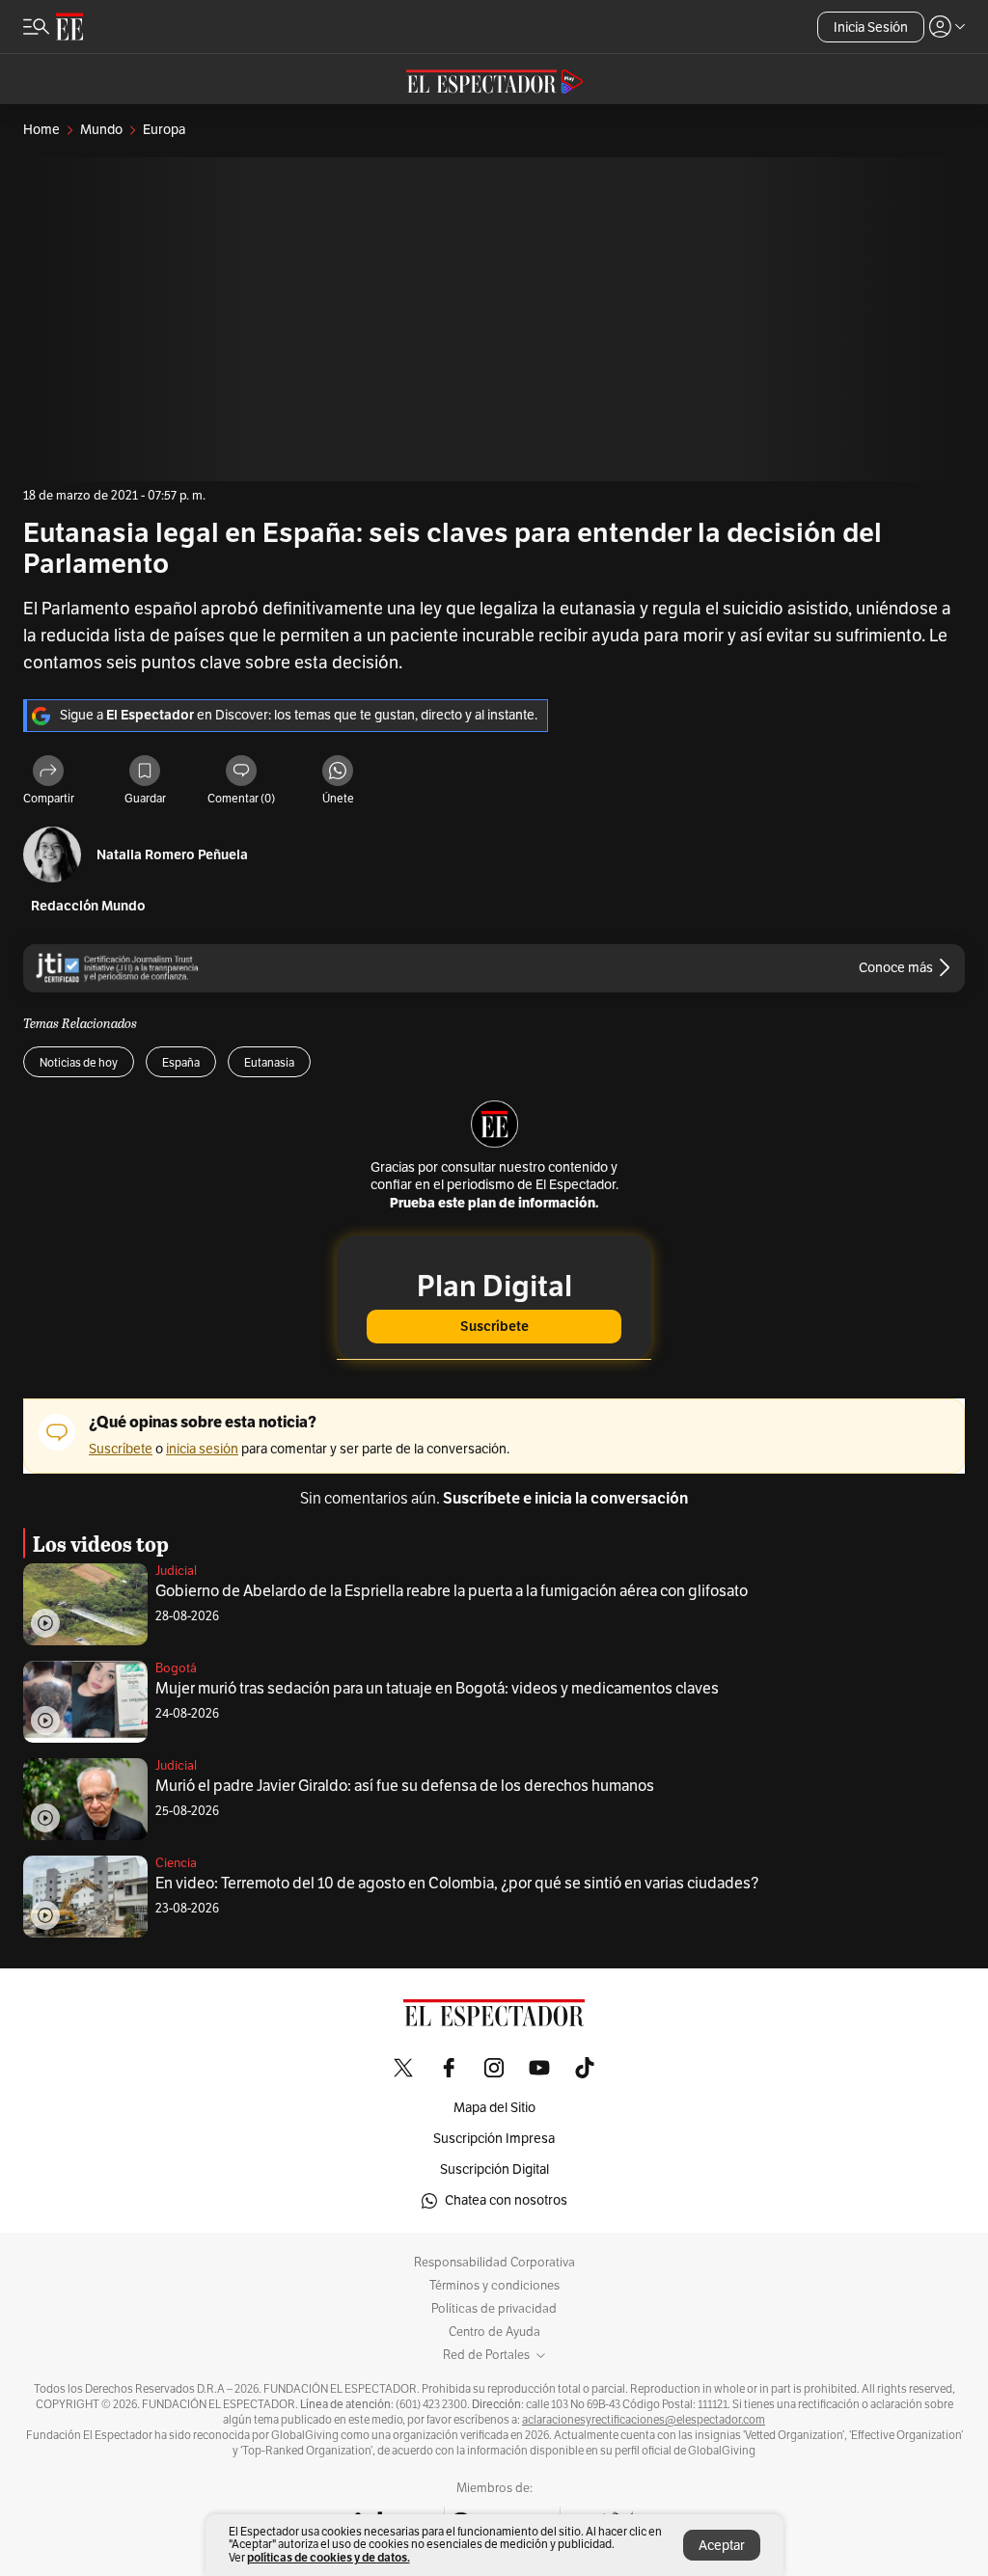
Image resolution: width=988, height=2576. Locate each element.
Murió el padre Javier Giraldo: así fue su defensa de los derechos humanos (405, 1786)
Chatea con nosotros (506, 2200)
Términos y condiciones (494, 2286)
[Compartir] (48, 772)
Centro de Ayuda (494, 2332)
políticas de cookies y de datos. (329, 2557)
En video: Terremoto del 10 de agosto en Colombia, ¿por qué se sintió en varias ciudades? (457, 1884)
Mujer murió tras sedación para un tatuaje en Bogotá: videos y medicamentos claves (437, 1689)
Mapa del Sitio (494, 2108)
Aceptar (722, 2546)
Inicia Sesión (871, 27)
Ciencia (176, 1863)
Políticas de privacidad (494, 2309)
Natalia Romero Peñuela (172, 855)
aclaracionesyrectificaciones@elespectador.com (644, 2420)
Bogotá (176, 1668)
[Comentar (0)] (241, 772)
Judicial (176, 1571)
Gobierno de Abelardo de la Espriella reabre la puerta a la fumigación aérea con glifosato (452, 1591)
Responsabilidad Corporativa (494, 2263)
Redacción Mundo (88, 906)
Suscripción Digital (494, 2169)
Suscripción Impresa (494, 2139)
